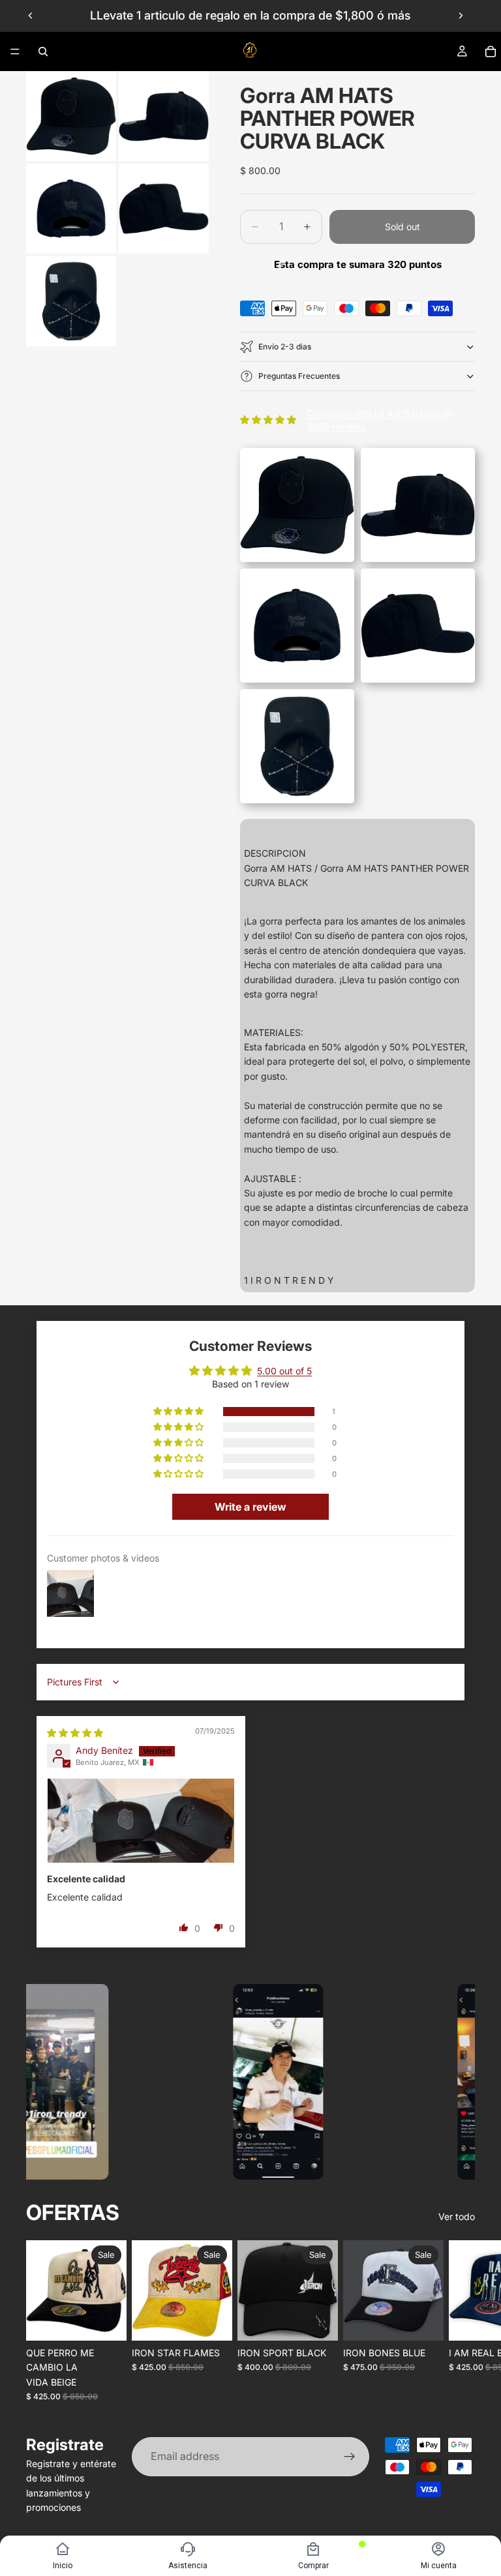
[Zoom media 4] (164, 209)
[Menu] (15, 52)
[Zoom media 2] (164, 116)
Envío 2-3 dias (285, 347)
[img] (75, 1733)
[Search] (43, 52)
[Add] (106, 2320)
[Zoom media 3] (71, 209)
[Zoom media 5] (71, 301)
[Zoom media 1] (71, 116)
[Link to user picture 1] (141, 1821)
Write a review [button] (250, 1507)
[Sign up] (350, 2457)
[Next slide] (461, 16)
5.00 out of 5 (284, 1371)
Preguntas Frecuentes (299, 376)
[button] (179, 1412)
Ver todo (457, 2216)
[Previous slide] (31, 16)
